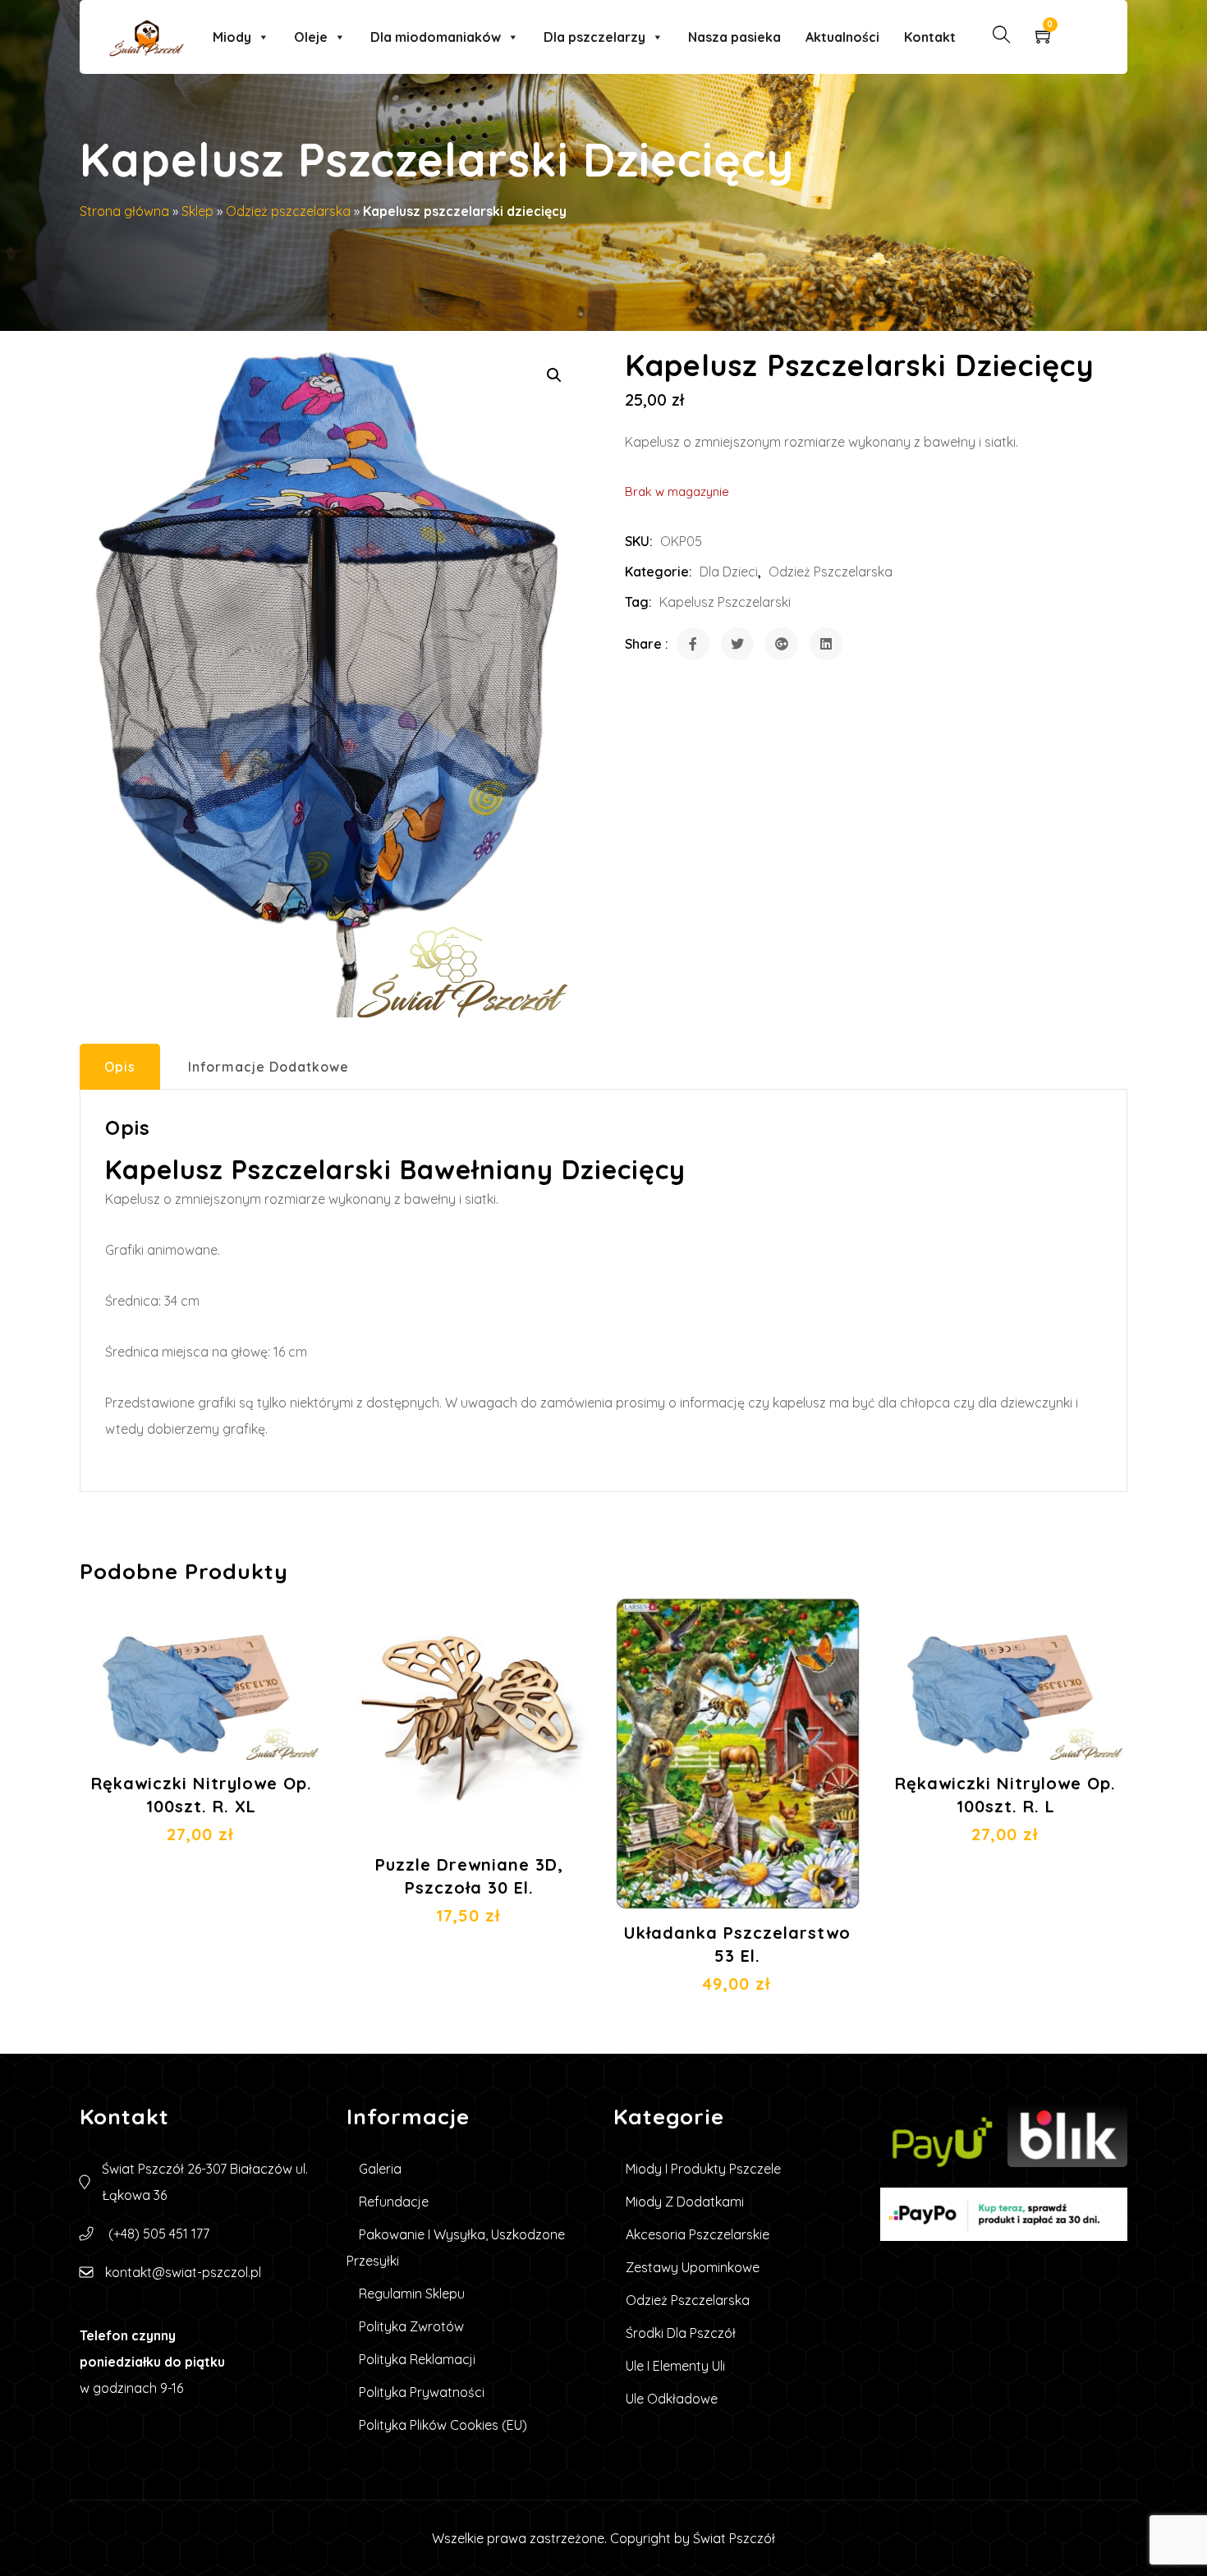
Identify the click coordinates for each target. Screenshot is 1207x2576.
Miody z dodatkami (685, 2202)
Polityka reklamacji (417, 2359)
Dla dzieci (729, 572)
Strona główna (124, 211)
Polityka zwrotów (411, 2326)
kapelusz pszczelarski (725, 602)
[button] (554, 375)
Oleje (311, 37)
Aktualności (842, 37)
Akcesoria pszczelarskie (698, 2234)
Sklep (197, 211)
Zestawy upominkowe (693, 2267)
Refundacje (394, 2202)
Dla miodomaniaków (436, 37)
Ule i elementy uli (675, 2366)
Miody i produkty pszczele (703, 2169)
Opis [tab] (120, 1067)
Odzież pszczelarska (288, 211)
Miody (232, 37)
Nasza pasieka (734, 37)
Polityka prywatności (422, 2392)
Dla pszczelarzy (594, 37)
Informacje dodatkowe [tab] (268, 1067)
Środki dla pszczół (681, 2333)
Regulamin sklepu (412, 2294)
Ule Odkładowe (672, 2399)
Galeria (380, 2169)
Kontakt (930, 37)
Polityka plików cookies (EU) (443, 2425)
